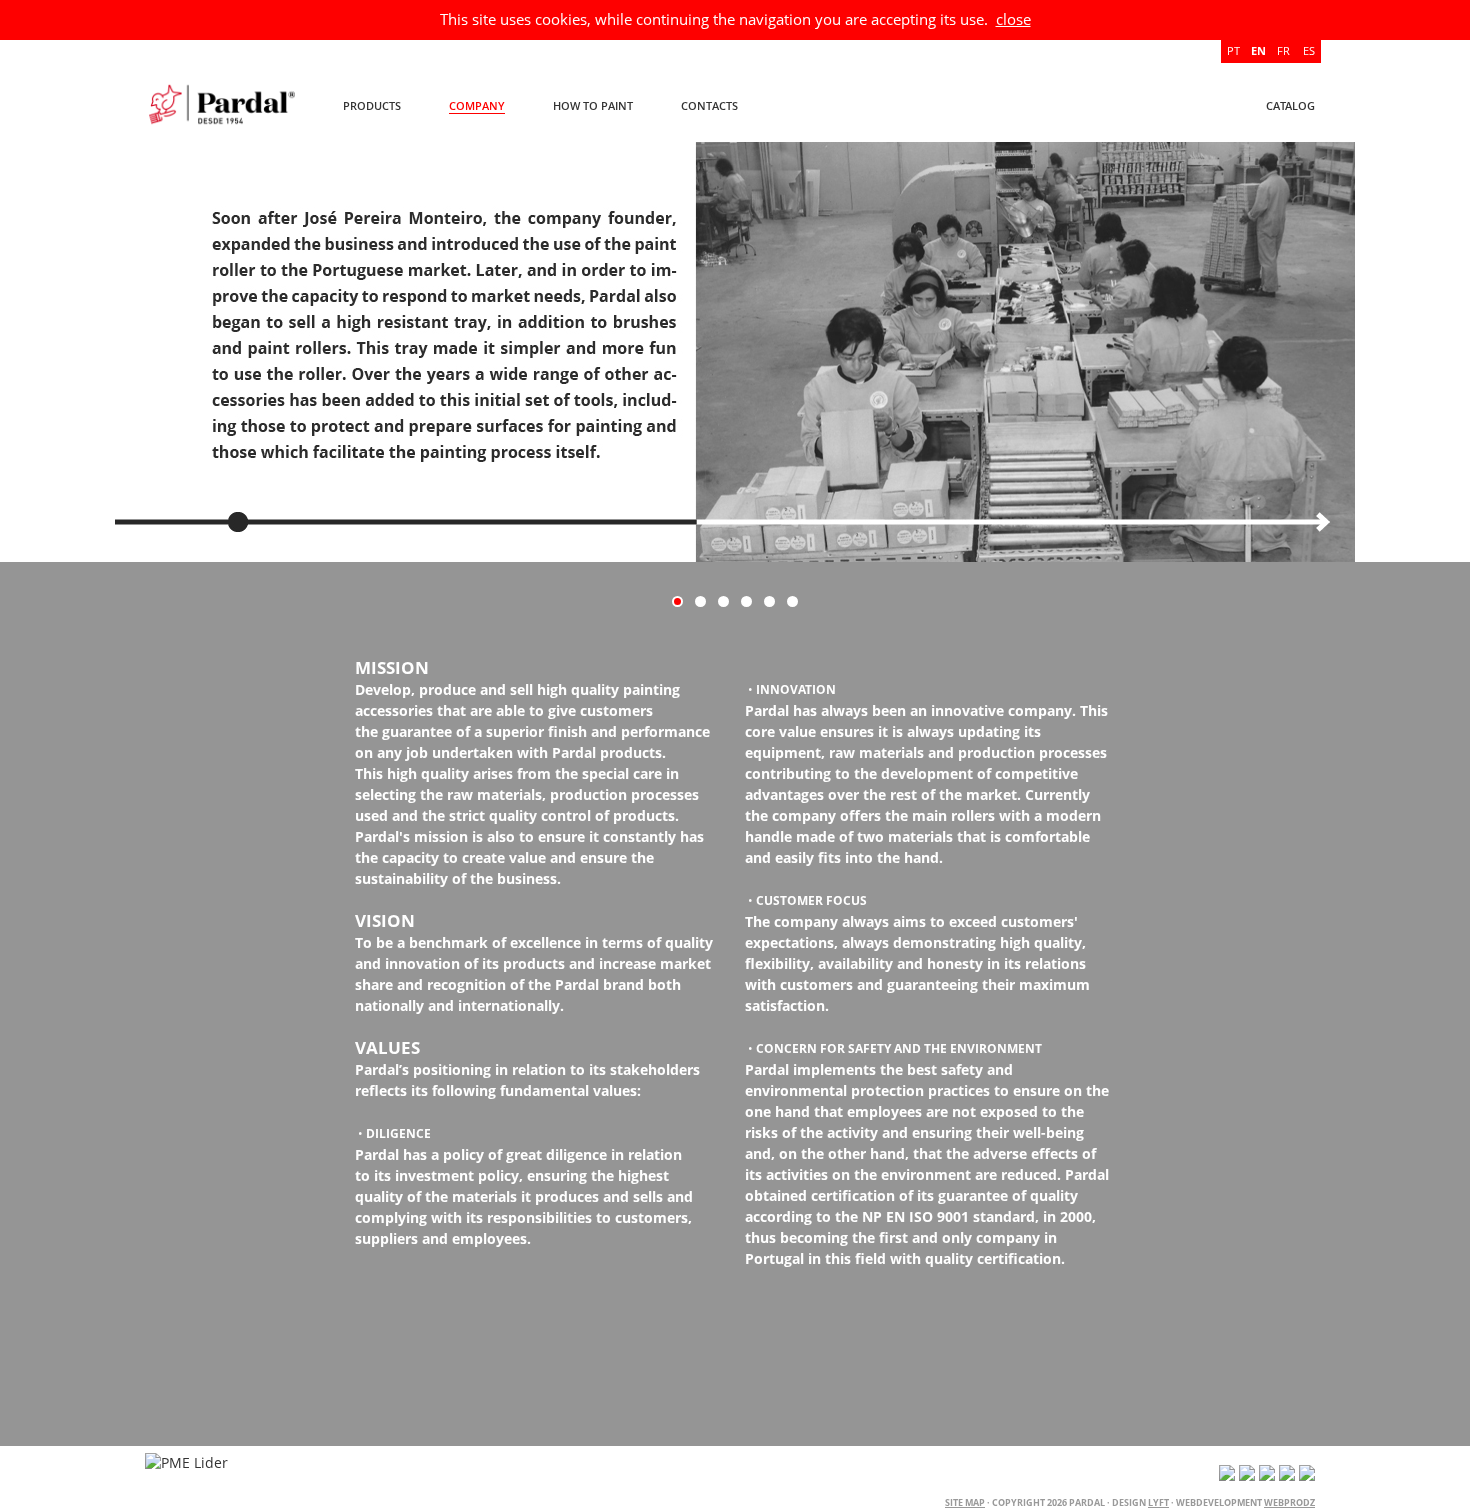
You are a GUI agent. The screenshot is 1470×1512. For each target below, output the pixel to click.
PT (1233, 50)
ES (1309, 50)
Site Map (965, 1502)
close (1013, 19)
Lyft (1158, 1502)
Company (477, 105)
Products (372, 105)
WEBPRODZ (1289, 1502)
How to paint (593, 105)
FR (1283, 50)
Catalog (1290, 105)
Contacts (709, 105)
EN (1258, 50)
